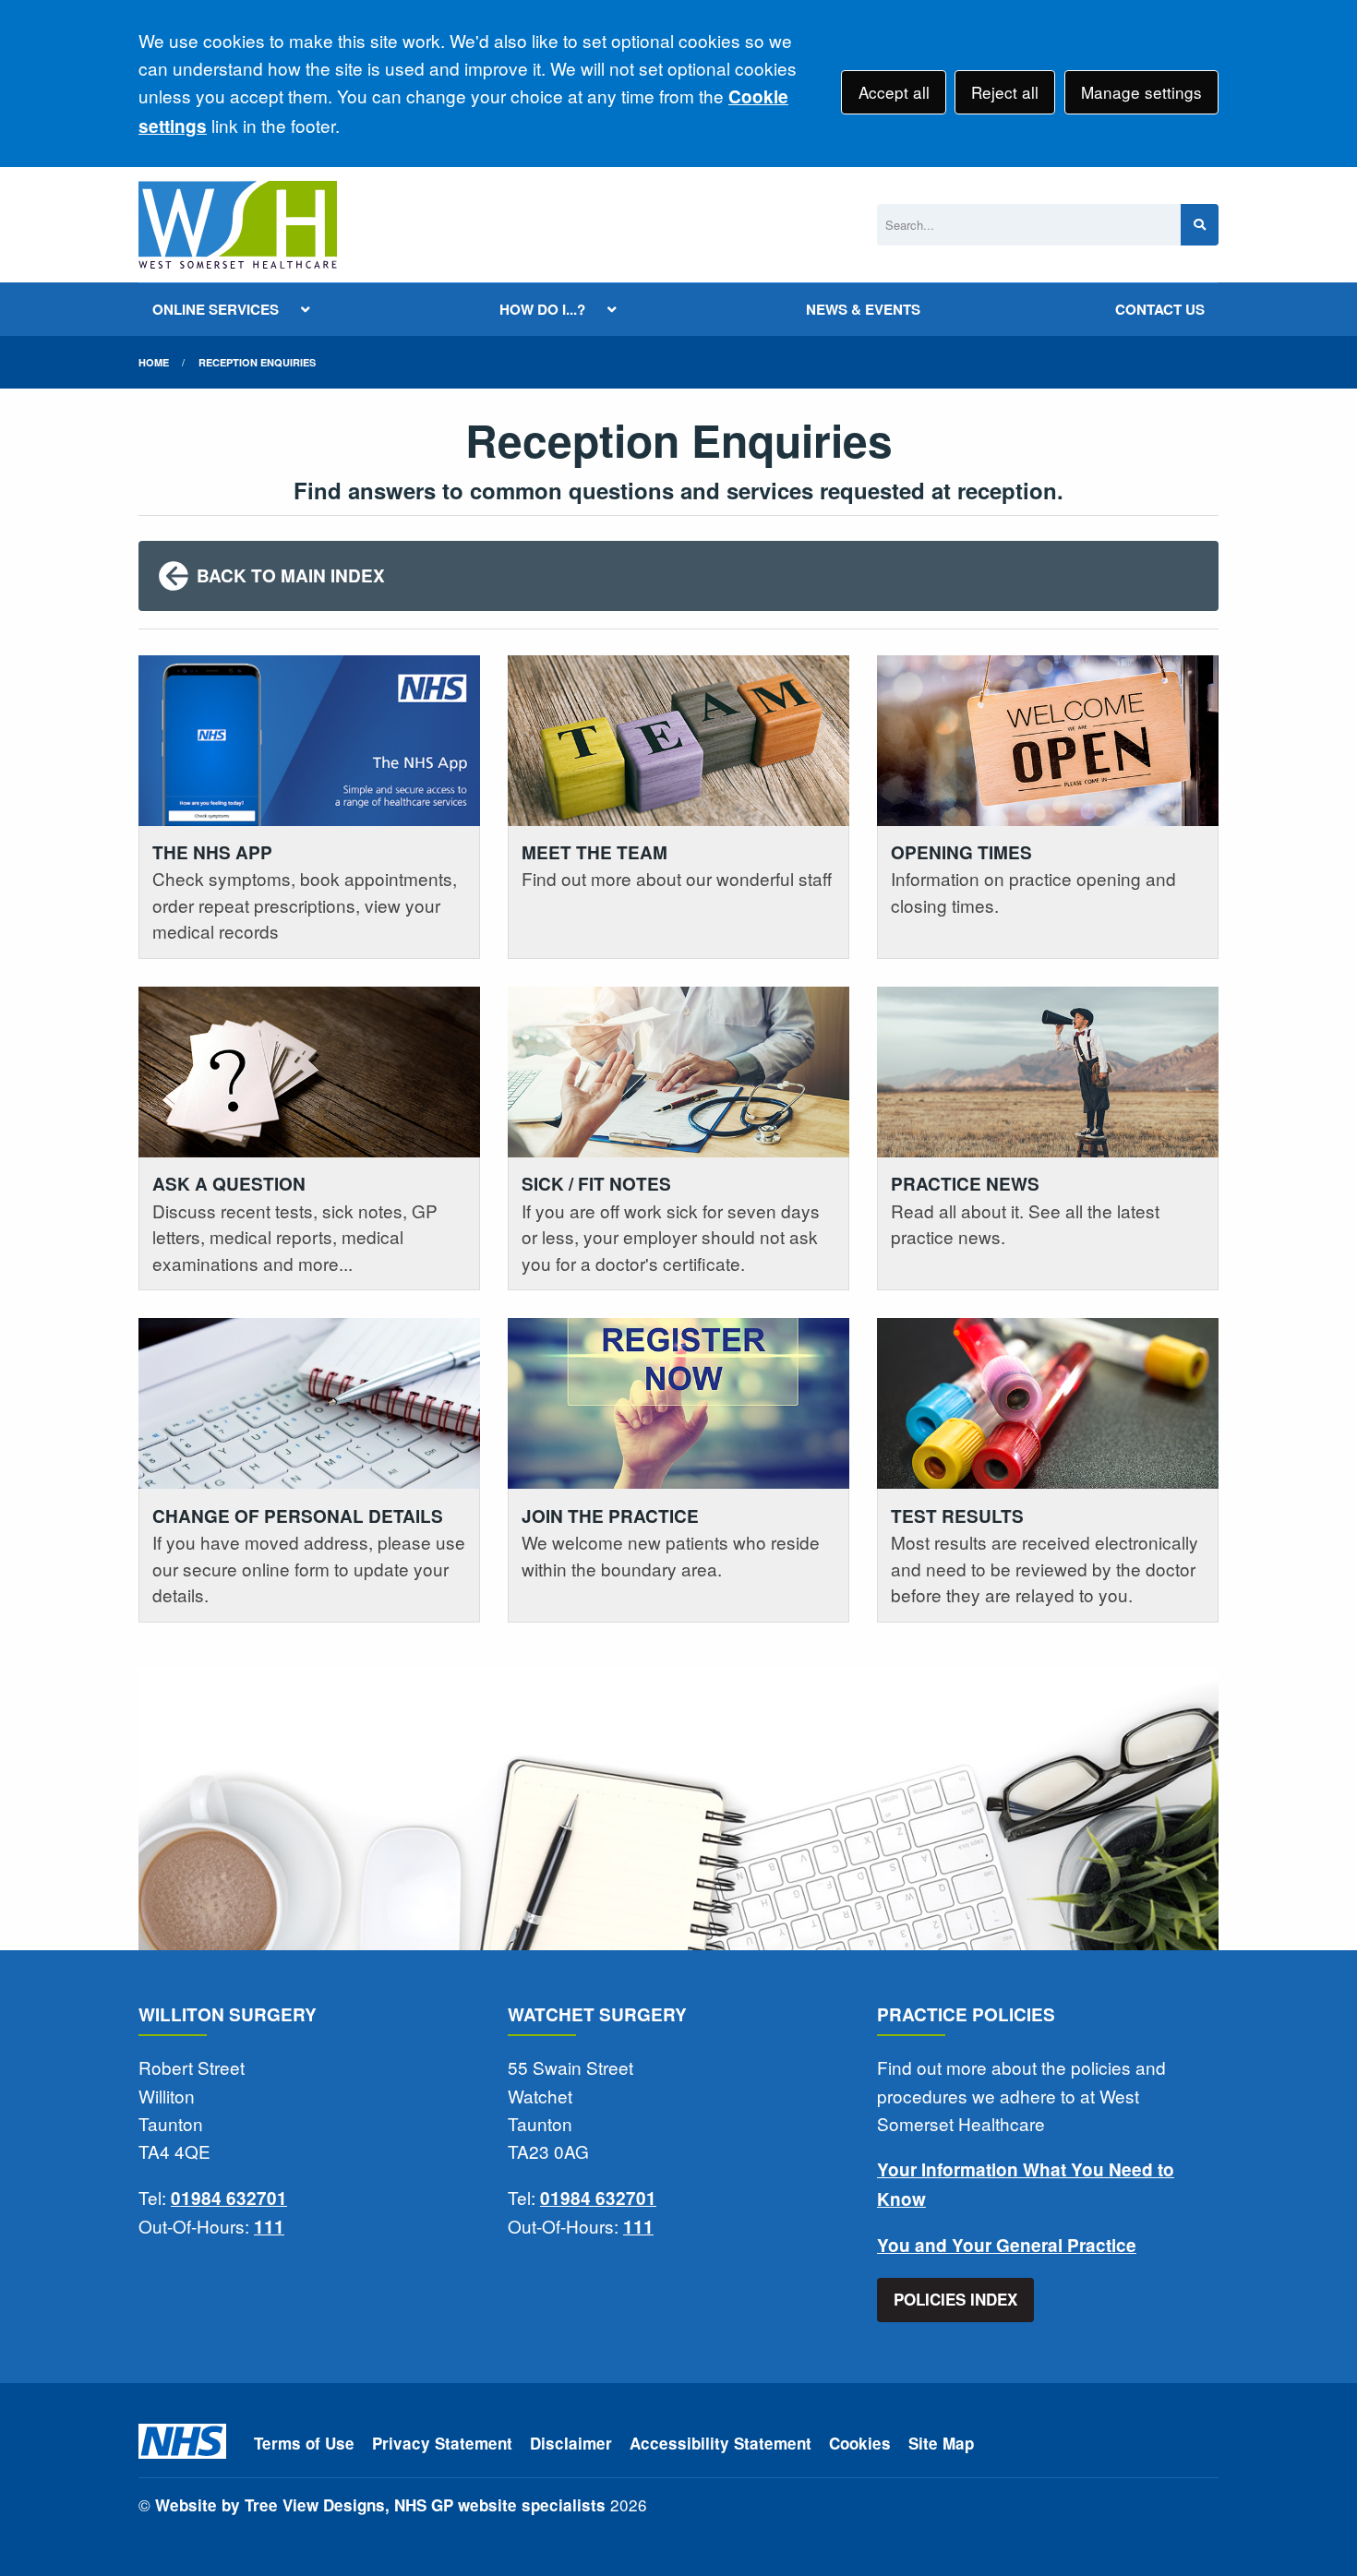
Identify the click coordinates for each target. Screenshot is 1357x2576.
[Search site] (1200, 225)
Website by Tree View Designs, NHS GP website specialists (380, 2505)
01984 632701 (229, 2198)
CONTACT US (1160, 309)
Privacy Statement (442, 2443)
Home (154, 362)
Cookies (860, 2443)
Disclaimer (571, 2443)
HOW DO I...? (542, 309)
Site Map (941, 2443)
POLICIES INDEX (955, 2299)
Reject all (1005, 92)
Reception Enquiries (257, 362)
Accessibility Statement (721, 2443)
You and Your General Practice (1007, 2245)
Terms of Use (304, 2443)
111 (269, 2227)
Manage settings (1141, 92)
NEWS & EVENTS (863, 309)
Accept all (894, 92)
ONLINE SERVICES (216, 309)
